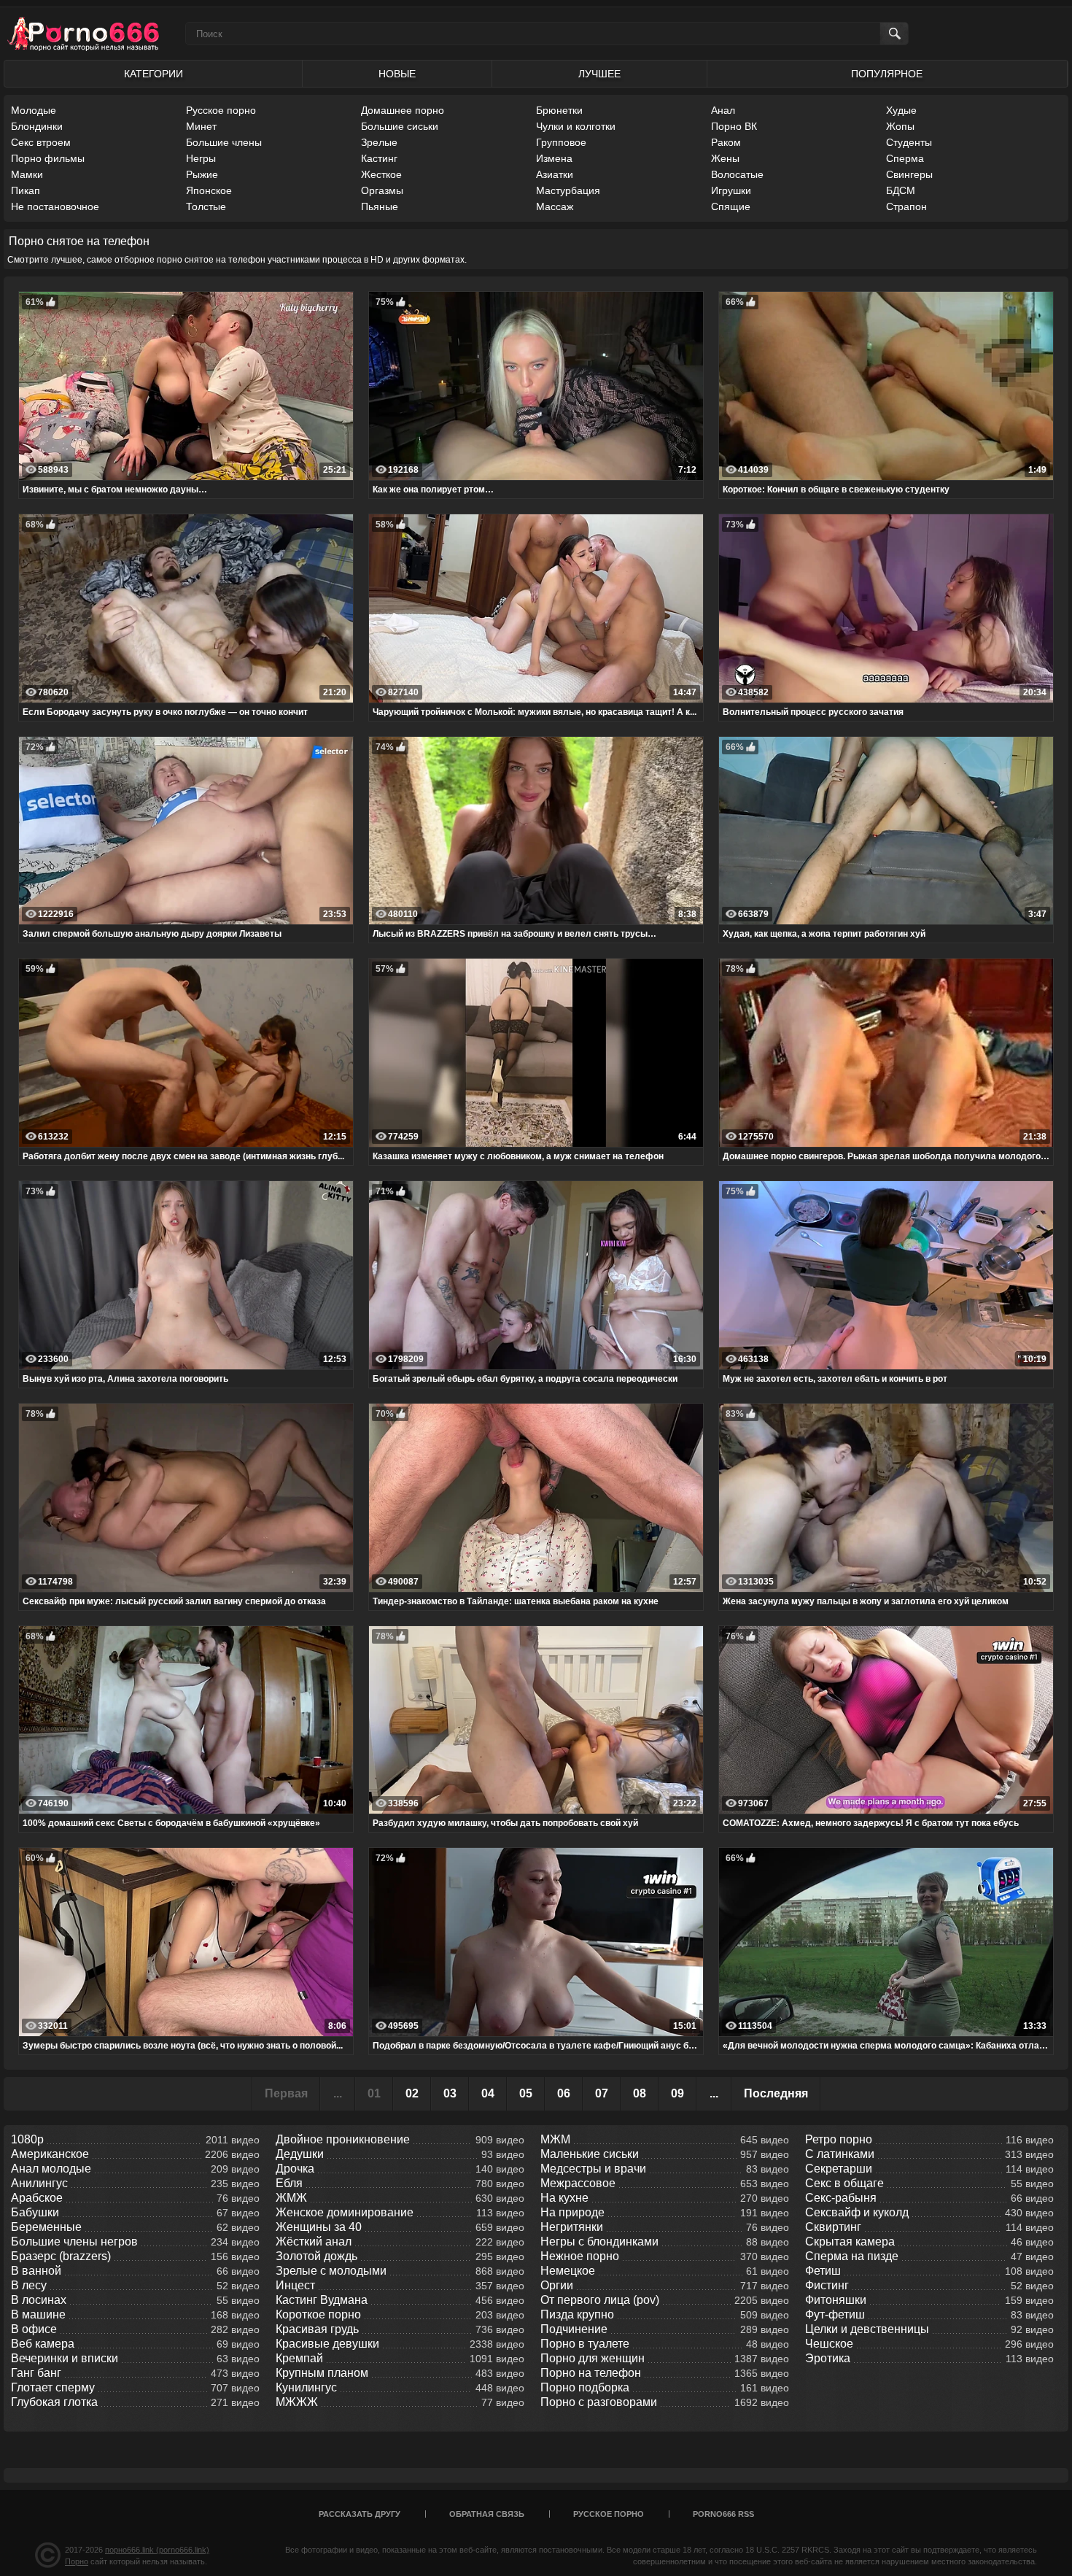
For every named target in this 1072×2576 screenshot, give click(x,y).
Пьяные (380, 206)
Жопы (900, 126)
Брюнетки (559, 110)
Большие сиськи (400, 126)
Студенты (909, 142)
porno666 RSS (723, 2514)
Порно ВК (734, 126)
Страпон (906, 206)
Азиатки (555, 174)
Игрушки (731, 190)
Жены (725, 158)
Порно (77, 2561)
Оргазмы (382, 190)
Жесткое (381, 174)
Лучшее (599, 74)
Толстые (206, 206)
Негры (201, 158)
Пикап (26, 190)
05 (526, 2093)
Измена (554, 158)
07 (602, 2093)
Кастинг (379, 158)
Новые (397, 74)
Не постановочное (55, 206)
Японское (209, 190)
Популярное (887, 74)
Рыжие (202, 174)
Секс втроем (41, 142)
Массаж (555, 206)
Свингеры (909, 174)
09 (677, 2093)
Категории (154, 74)
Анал (723, 110)
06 (564, 2093)
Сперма (905, 158)
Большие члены (224, 142)
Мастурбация (568, 190)
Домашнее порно (403, 110)
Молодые (34, 110)
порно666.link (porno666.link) (157, 2550)
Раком (726, 142)
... (714, 2093)
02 (412, 2093)
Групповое (561, 142)
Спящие (731, 206)
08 (640, 2093)
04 (488, 2093)
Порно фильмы (48, 158)
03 (450, 2093)
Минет (201, 126)
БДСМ (901, 190)
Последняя (776, 2093)
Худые (901, 110)
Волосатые (737, 174)
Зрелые (379, 142)
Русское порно (221, 110)
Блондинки (37, 126)
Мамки (27, 174)
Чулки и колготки (576, 126)
